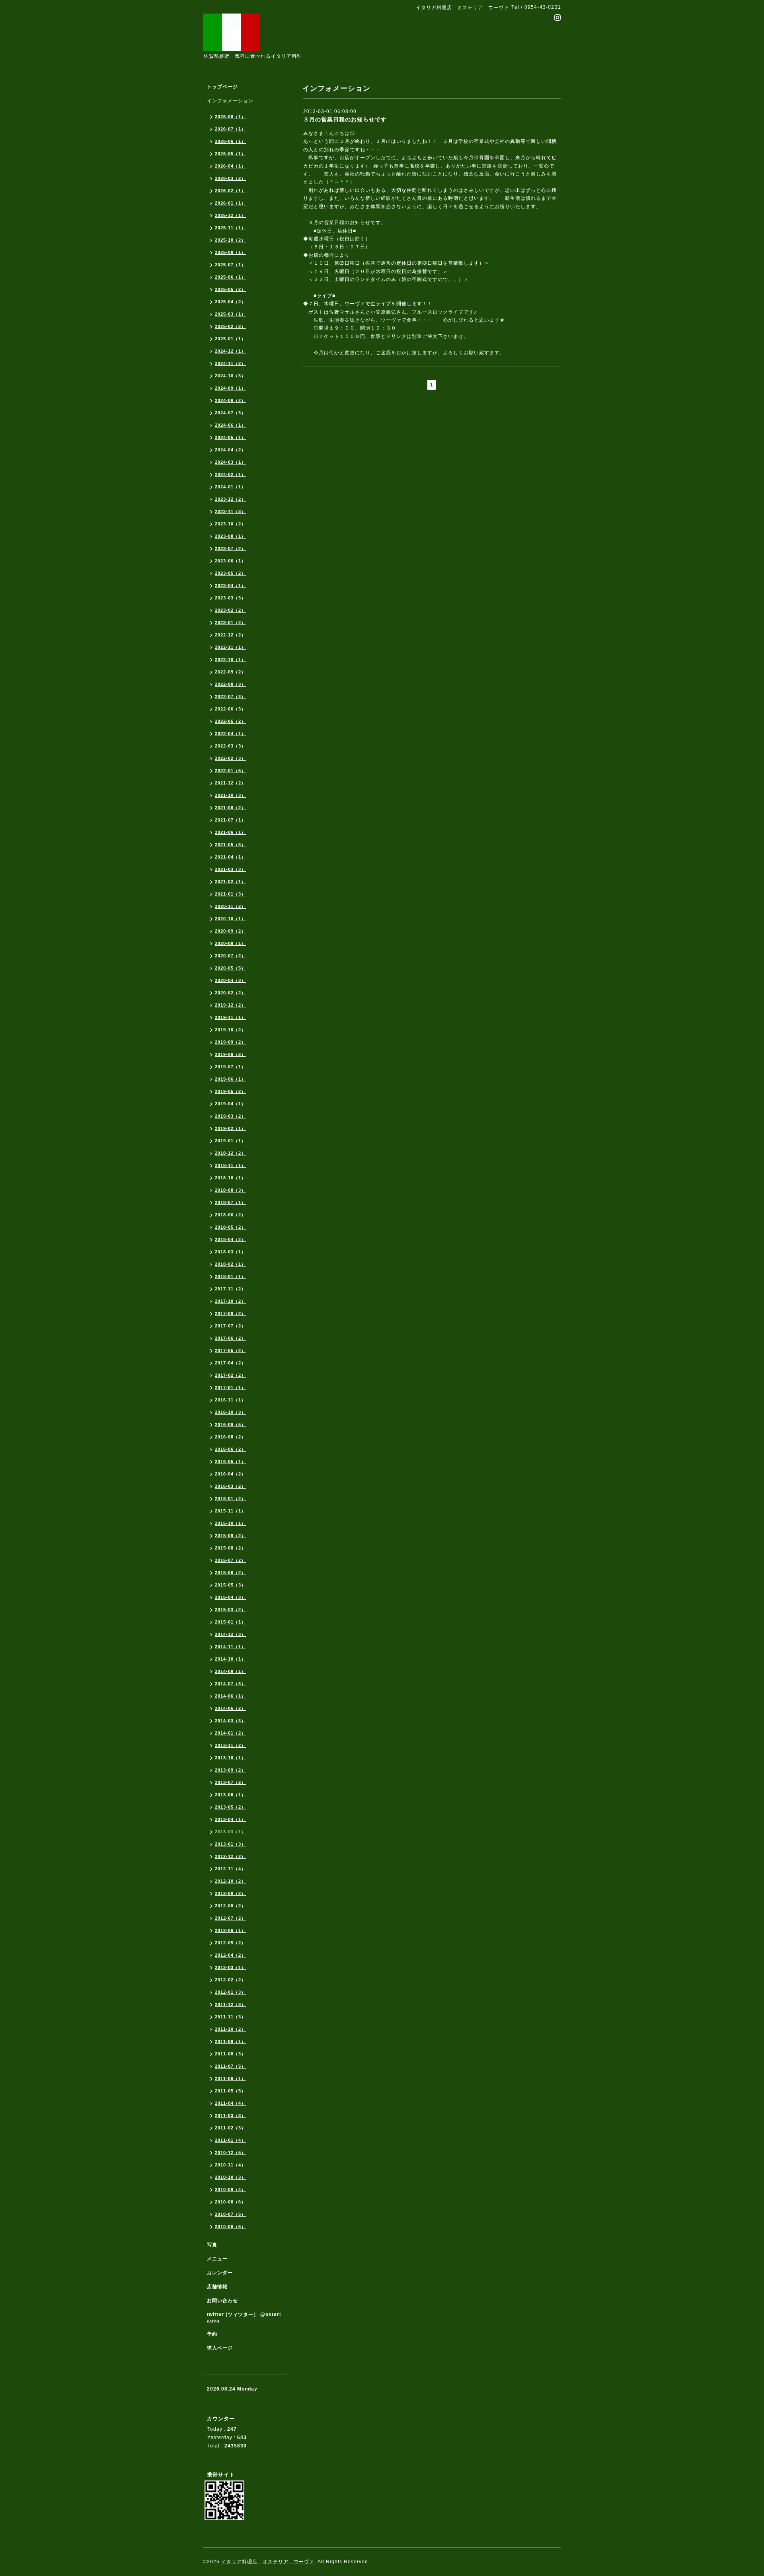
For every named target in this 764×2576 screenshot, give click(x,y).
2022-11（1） (230, 647)
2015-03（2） (230, 1610)
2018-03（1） (230, 1252)
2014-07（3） (230, 1684)
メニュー (217, 2259)
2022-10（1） (230, 660)
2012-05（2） (230, 1943)
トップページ (222, 87)
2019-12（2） (230, 1005)
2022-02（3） (230, 758)
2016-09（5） (230, 1425)
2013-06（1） (230, 1795)
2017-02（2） (230, 1375)
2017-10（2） (230, 1301)
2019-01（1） (230, 1141)
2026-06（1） (230, 141)
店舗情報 (217, 2287)
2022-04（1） (230, 734)
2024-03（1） (230, 462)
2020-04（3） (230, 980)
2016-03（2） (230, 1486)
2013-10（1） (230, 1758)
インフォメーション (230, 101)
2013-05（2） (230, 1807)
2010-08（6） (230, 2202)
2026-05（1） (230, 154)
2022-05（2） (230, 721)
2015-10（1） (230, 1523)
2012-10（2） (230, 1881)
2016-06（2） (230, 1449)
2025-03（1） (230, 314)
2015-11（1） (230, 1511)
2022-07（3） (230, 697)
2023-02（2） (230, 610)
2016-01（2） (230, 1499)
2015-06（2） (230, 1573)
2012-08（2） (230, 1906)
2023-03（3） (230, 598)
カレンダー (220, 2273)
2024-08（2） (230, 400)
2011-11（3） (230, 2017)
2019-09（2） (230, 1042)
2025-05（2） (230, 289)
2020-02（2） (230, 993)
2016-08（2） (230, 1437)
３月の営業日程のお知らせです (345, 119)
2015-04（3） (230, 1597)
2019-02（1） (230, 1128)
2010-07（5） (230, 2214)
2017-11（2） (230, 1289)
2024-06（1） (230, 425)
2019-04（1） (230, 1104)
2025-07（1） (230, 265)
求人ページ (220, 2348)
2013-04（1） (230, 1819)
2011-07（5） (230, 2066)
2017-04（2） (230, 1363)
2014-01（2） (230, 1733)
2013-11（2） (230, 1745)
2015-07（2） (230, 1560)
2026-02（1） (230, 191)
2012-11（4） (230, 1869)
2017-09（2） (230, 1313)
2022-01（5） (230, 771)
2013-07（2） (230, 1782)
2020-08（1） (230, 943)
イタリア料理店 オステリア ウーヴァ (268, 2562)
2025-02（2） (230, 326)
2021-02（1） (230, 882)
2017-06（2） (230, 1338)
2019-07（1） (230, 1067)
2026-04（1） (230, 166)
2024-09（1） (230, 388)
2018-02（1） (230, 1264)
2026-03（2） (230, 178)
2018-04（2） (230, 1239)
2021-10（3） (230, 795)
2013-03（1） (230, 1832)
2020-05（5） (230, 968)
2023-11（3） (230, 511)
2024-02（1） (230, 474)
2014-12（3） (230, 1634)
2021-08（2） (230, 808)
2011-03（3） (230, 2115)
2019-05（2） (230, 1091)
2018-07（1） (230, 1202)
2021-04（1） (230, 857)
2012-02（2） (230, 1980)
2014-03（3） (230, 1721)
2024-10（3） (230, 376)
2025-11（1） (230, 228)
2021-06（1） (230, 832)
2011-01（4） (230, 2140)
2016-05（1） (230, 1462)
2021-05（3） (230, 845)
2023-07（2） (230, 548)
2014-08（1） (230, 1671)
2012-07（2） (230, 1918)
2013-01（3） (230, 1844)
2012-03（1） (230, 1967)
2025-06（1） (230, 277)
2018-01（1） (230, 1276)
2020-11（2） (230, 906)
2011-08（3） (230, 2054)
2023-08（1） (230, 536)
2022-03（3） (230, 746)
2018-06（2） (230, 1215)
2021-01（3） (230, 894)
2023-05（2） (230, 573)
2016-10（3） (230, 1412)
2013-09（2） (230, 1770)
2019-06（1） (230, 1079)
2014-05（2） (230, 1708)
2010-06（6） (230, 2227)
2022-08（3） (230, 684)
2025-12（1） (230, 215)
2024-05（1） (230, 437)
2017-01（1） (230, 1388)
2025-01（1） (230, 339)
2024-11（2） (230, 363)
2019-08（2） (230, 1054)
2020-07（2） (230, 956)
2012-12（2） (230, 1856)
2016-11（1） (230, 1400)
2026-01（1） (230, 203)
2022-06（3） (230, 709)
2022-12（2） (230, 635)
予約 (212, 2334)
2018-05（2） (230, 1227)
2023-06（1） (230, 561)
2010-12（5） (230, 2153)
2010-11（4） (230, 2165)
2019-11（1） (230, 1017)
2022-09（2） (230, 672)
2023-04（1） (230, 585)
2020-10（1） (230, 919)
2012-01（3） (230, 1992)
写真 (212, 2245)
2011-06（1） (230, 2078)
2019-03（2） (230, 1116)
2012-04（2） (230, 1955)
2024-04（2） (230, 450)
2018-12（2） (230, 1153)
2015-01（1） (230, 1622)
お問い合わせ (222, 2301)
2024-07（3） (230, 413)
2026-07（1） (230, 129)
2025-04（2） (230, 302)
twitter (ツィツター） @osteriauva (244, 2318)
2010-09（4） (230, 2190)
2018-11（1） (230, 1165)
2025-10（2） (230, 240)
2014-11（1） (230, 1647)
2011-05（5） (230, 2091)
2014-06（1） (230, 1696)
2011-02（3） (230, 2128)
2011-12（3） (230, 2004)
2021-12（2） (230, 783)
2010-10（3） (230, 2177)
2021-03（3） (230, 869)
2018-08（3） (230, 1190)
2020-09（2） (230, 931)
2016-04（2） (230, 1474)
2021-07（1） (230, 820)
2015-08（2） (230, 1548)
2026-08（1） (230, 117)
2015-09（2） (230, 1536)
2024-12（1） (230, 351)
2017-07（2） (230, 1326)
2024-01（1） (230, 487)
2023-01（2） (230, 623)
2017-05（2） (230, 1350)
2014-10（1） (230, 1659)
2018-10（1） (230, 1178)
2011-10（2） (230, 2029)
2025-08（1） (230, 252)
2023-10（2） (230, 524)
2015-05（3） (230, 1585)
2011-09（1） (230, 2041)
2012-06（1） (230, 1930)
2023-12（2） (230, 499)
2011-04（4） (230, 2103)
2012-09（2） (230, 1893)
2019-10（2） (230, 1030)
